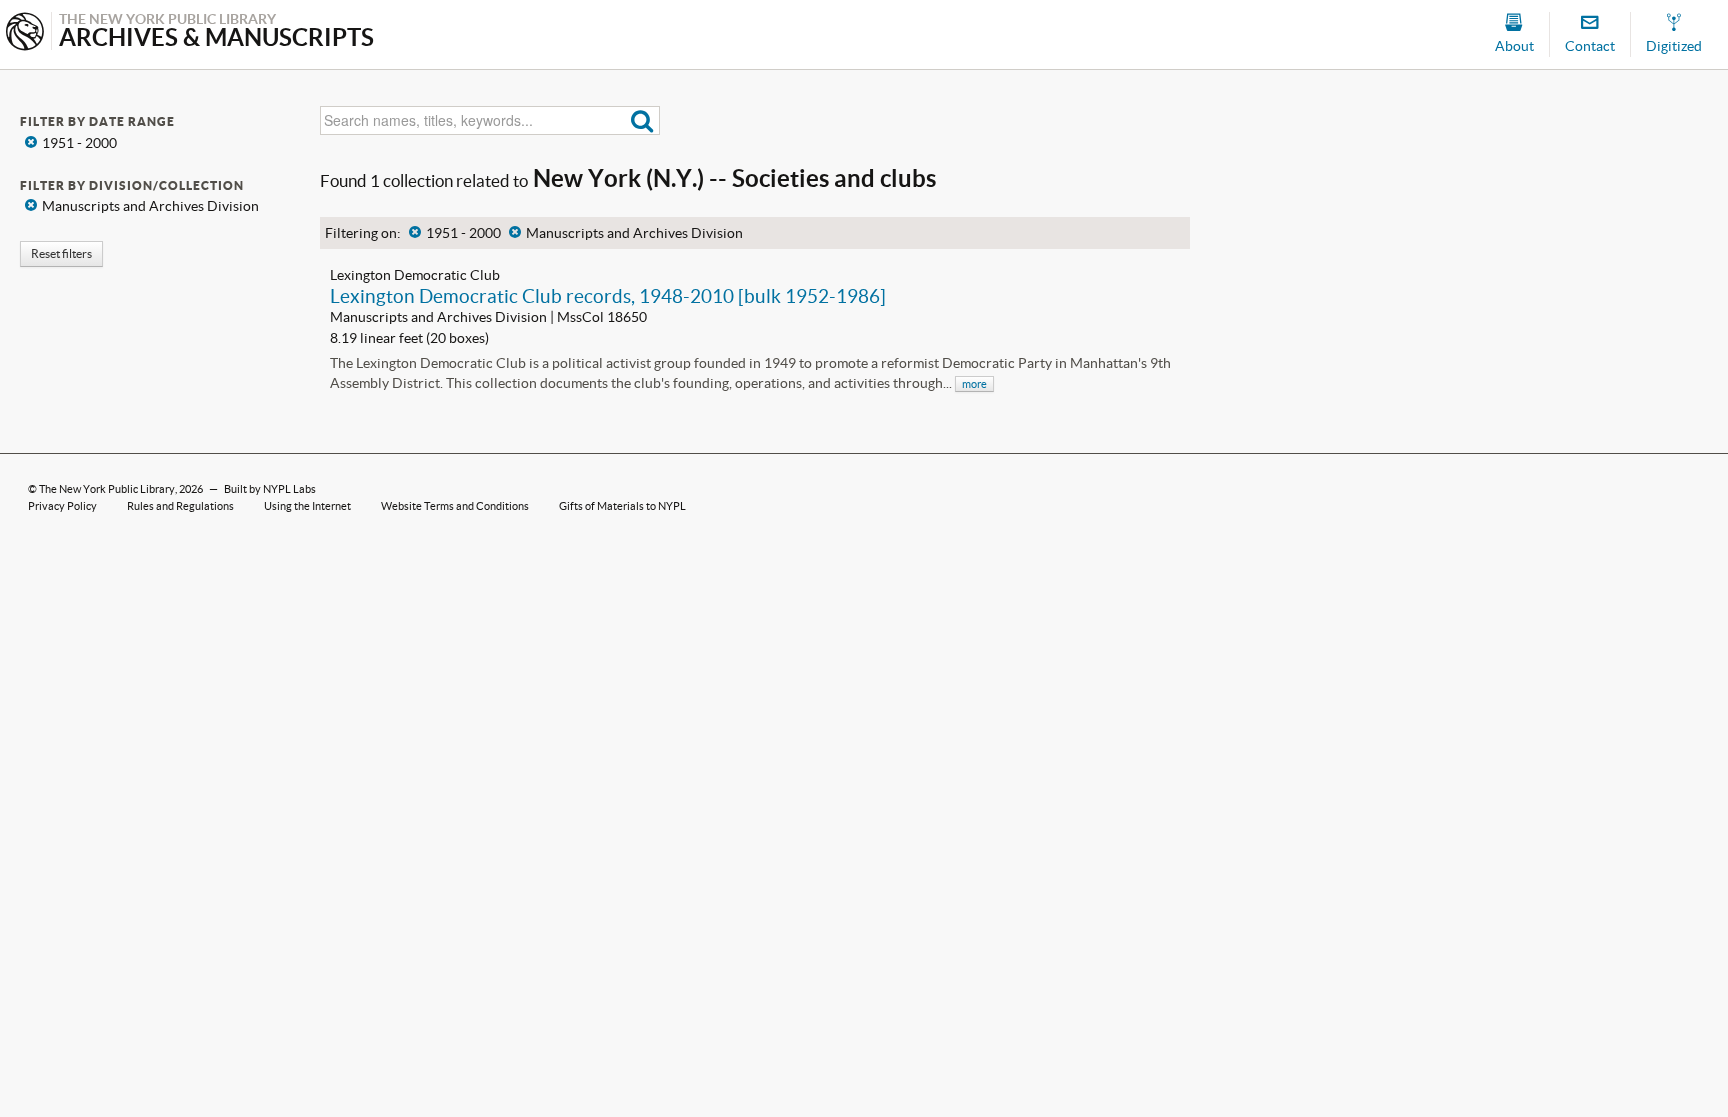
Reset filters (61, 253)
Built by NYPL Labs (270, 489)
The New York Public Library (107, 489)
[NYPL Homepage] (25, 33)
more (974, 384)
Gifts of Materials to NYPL (622, 506)
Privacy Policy (62, 506)
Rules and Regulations (180, 506)
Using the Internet (307, 506)
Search (642, 120)
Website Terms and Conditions (455, 506)
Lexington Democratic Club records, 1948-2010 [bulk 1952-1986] (608, 296)
